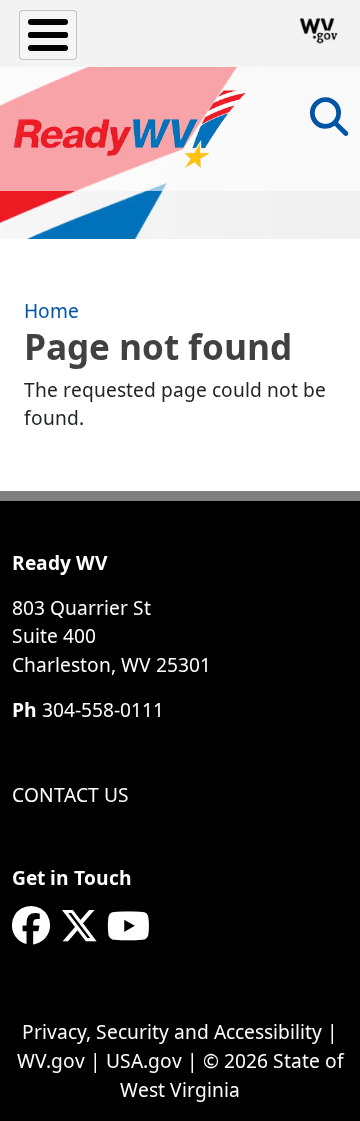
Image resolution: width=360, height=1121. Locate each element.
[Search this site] (329, 123)
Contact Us (70, 794)
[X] (79, 926)
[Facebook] (31, 926)
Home (51, 310)
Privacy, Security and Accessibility (172, 1031)
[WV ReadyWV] (130, 129)
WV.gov (51, 1060)
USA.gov (144, 1060)
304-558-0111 (103, 709)
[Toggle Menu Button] (48, 35)
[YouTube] (128, 926)
